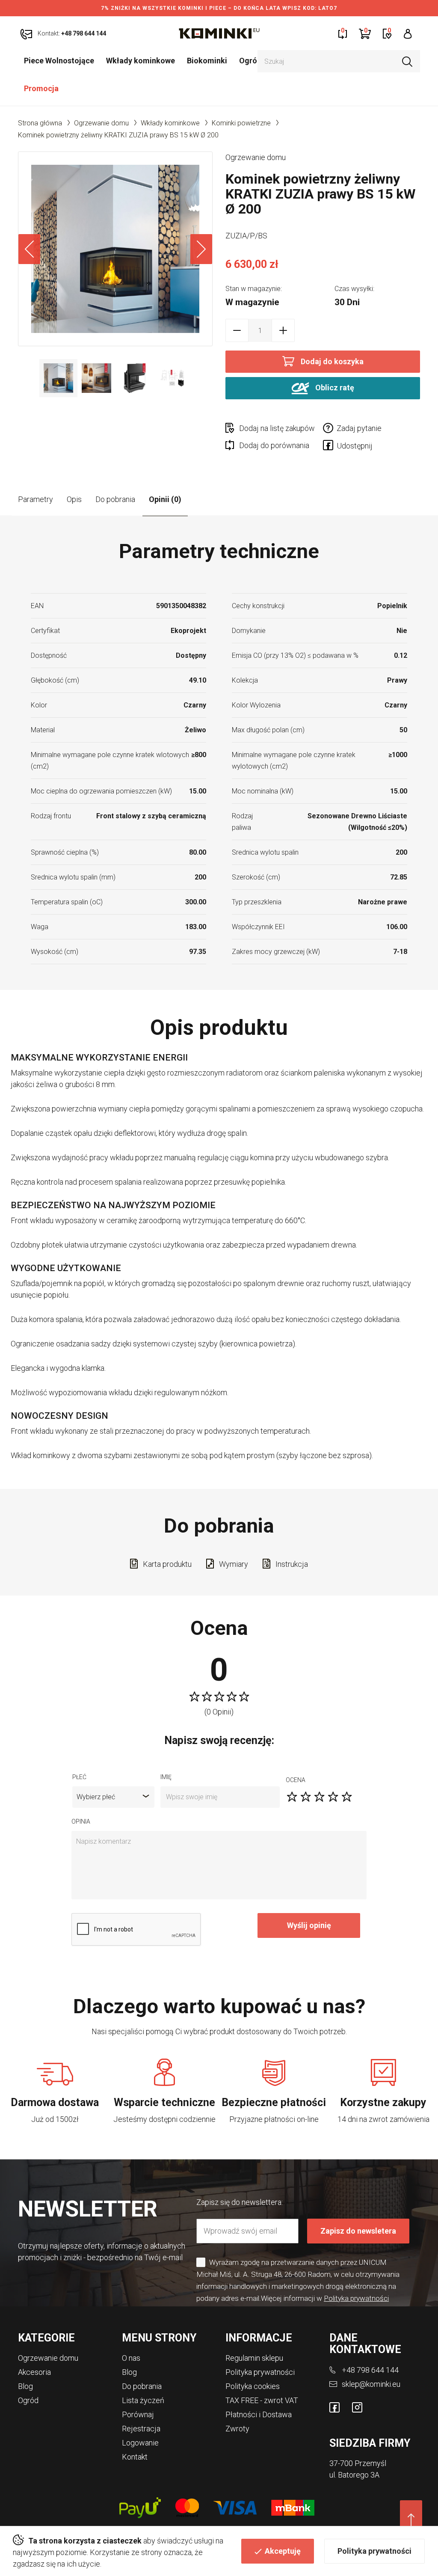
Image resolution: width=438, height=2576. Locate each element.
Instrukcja (292, 1564)
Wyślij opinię (309, 1925)
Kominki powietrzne (241, 123)
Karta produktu (167, 1564)
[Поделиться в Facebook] (330, 447)
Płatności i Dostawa (259, 2414)
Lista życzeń (143, 2400)
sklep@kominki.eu (371, 2384)
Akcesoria (34, 2372)
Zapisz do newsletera (358, 2231)
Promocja (41, 88)
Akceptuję (283, 2551)
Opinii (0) (165, 499)
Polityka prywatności (374, 2551)
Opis (74, 499)
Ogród (250, 61)
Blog (25, 2386)
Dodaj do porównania (274, 445)
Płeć (79, 1777)
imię (166, 1777)
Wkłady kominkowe (141, 61)
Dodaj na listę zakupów (277, 428)
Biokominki (207, 61)
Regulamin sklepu (254, 2358)
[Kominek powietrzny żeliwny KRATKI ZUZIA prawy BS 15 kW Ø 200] (115, 249)
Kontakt (135, 2457)
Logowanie (140, 2443)
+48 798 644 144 (370, 2370)
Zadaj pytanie (359, 428)
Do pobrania (115, 499)
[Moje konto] (408, 33)
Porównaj (138, 2414)
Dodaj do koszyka (332, 361)
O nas (131, 2358)
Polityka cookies (253, 2386)
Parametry (36, 499)
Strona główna (40, 123)
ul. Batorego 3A (354, 2475)
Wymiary (234, 1564)
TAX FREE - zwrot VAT (262, 2400)
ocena (296, 1780)
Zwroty (237, 2429)
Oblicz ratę (334, 388)
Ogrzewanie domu (101, 123)
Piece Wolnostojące (59, 61)
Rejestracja (141, 2429)
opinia (81, 1821)
